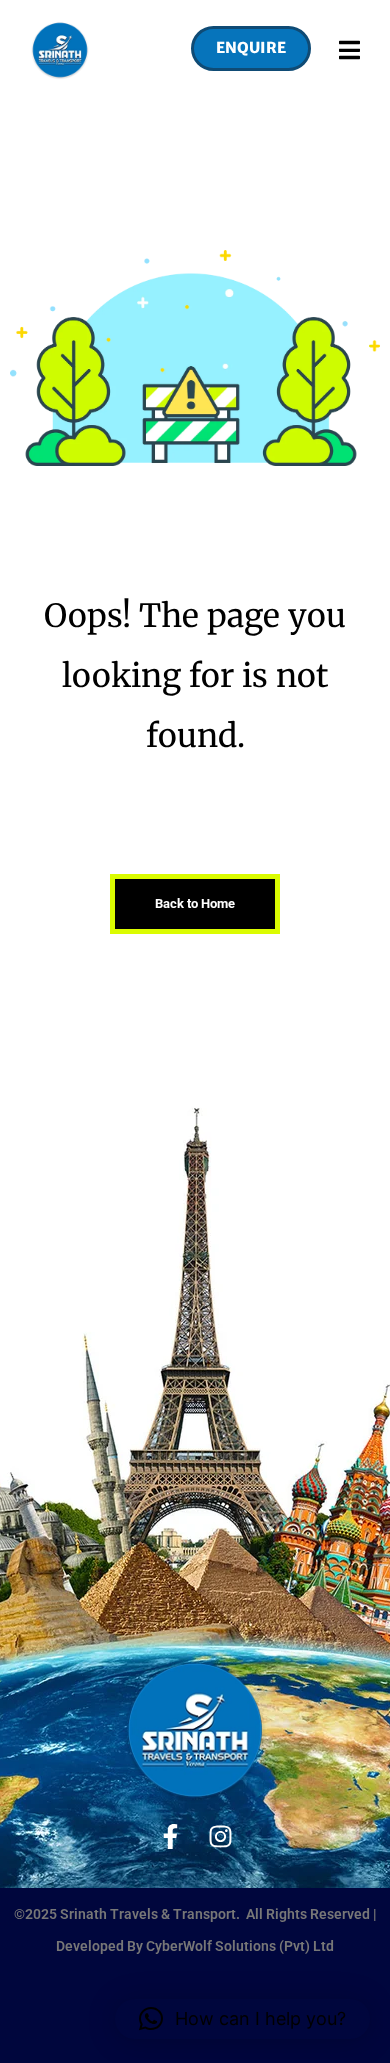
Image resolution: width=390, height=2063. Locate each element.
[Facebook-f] (170, 1836)
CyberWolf (180, 1946)
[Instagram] (220, 1836)
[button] (240, 50)
